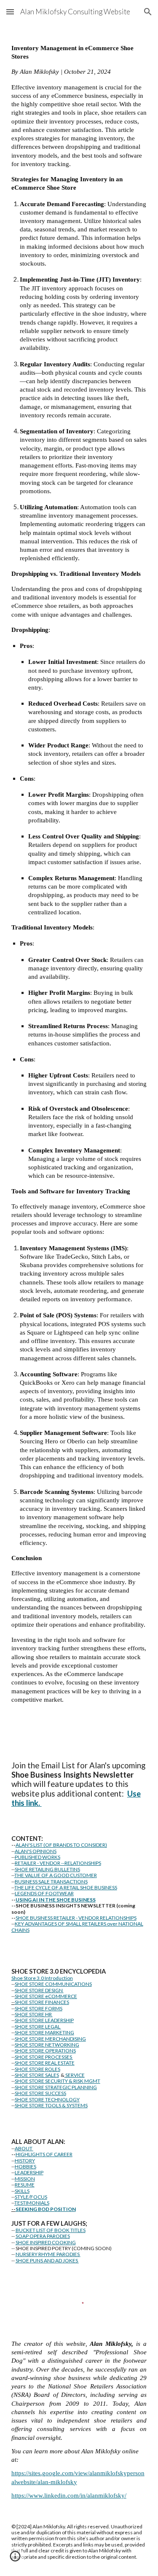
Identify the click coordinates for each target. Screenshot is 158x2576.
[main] (79, 885)
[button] (10, 12)
